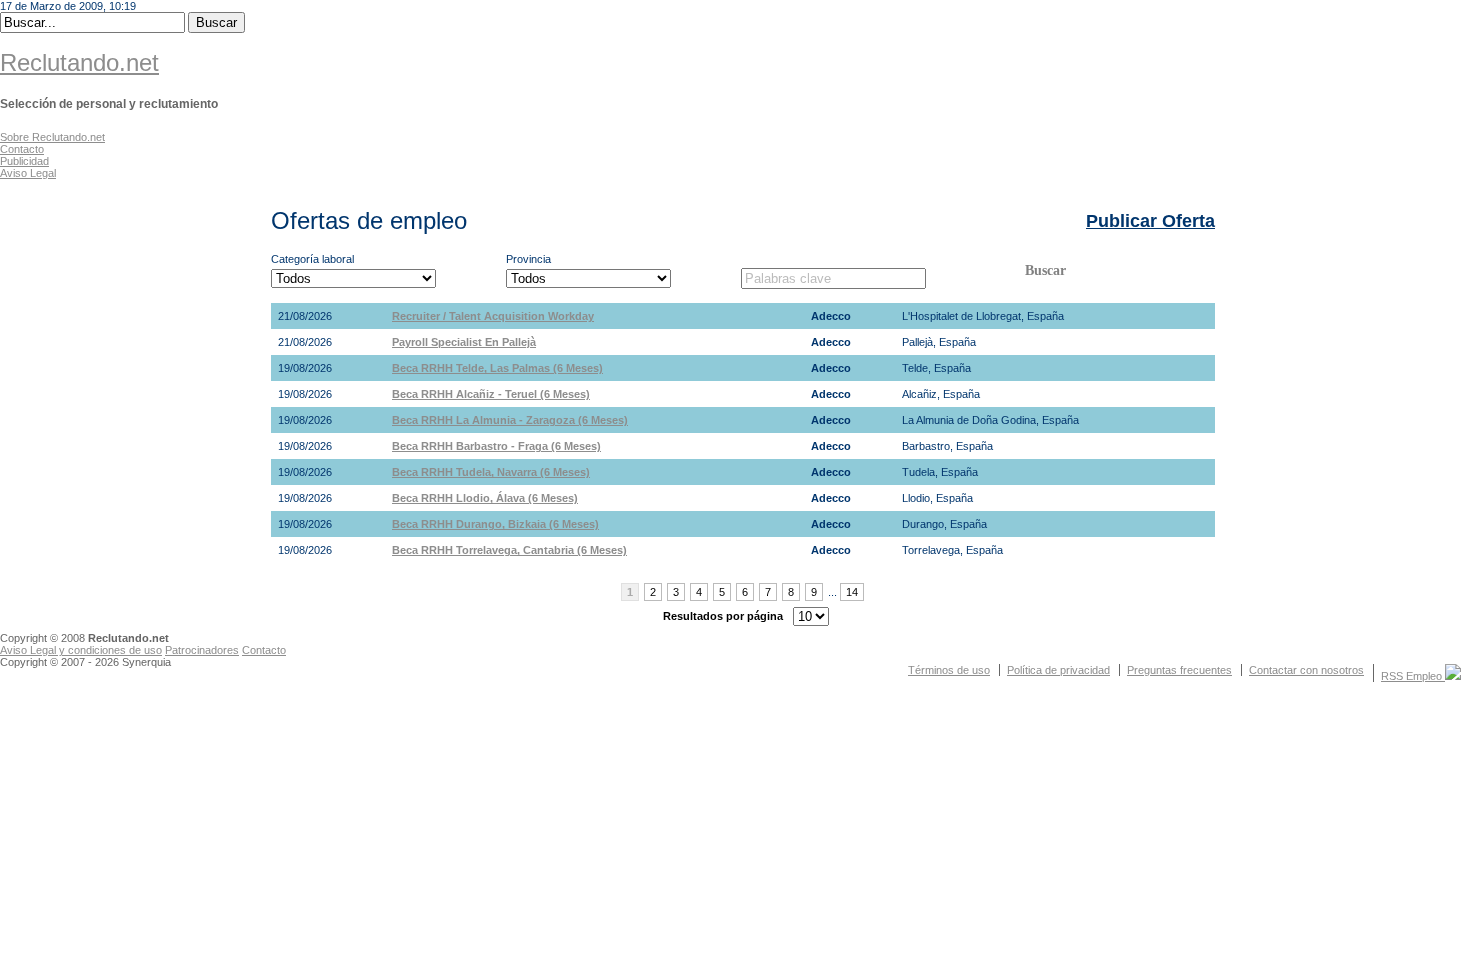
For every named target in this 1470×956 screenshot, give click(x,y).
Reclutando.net (79, 62)
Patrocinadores (202, 650)
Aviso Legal (28, 173)
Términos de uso (949, 670)
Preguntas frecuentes (1179, 670)
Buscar (1045, 270)
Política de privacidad (1058, 670)
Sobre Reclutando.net (52, 137)
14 (852, 592)
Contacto (22, 149)
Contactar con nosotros (1306, 670)
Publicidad (24, 161)
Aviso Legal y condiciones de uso (81, 650)
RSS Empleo (1413, 676)
